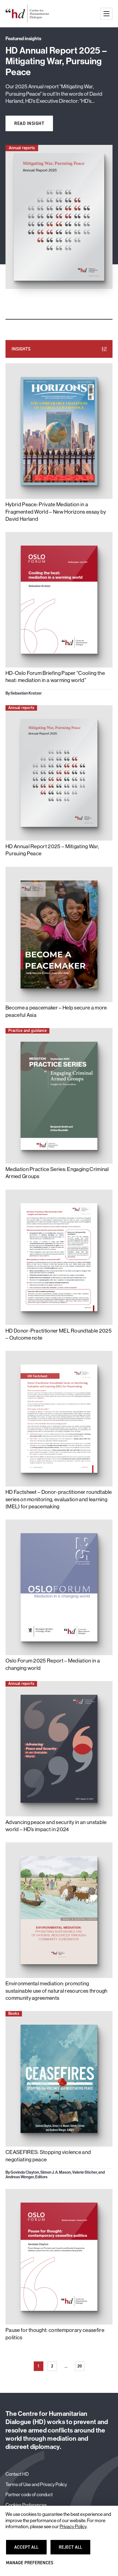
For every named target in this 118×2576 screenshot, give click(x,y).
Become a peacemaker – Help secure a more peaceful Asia (56, 1011)
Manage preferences (30, 2565)
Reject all (74, 2550)
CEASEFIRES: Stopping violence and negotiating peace (48, 2156)
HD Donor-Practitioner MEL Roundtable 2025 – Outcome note (59, 1334)
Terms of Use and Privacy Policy (36, 2484)
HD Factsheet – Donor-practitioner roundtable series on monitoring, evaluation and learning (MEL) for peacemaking (59, 1499)
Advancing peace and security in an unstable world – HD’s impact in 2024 (56, 1826)
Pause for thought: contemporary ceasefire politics (55, 2334)
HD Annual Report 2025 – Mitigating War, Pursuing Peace (52, 850)
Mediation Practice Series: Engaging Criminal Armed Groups (57, 1173)
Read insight (29, 123)
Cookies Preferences (26, 2505)
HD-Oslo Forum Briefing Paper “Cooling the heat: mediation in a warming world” (55, 677)
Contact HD (17, 2474)
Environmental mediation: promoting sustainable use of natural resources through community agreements (57, 1991)
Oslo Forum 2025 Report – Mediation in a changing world (53, 1664)
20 (81, 2367)
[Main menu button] (106, 14)
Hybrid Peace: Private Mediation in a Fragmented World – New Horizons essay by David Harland (56, 512)
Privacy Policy (73, 2527)
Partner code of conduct (29, 2494)
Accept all (29, 2550)
